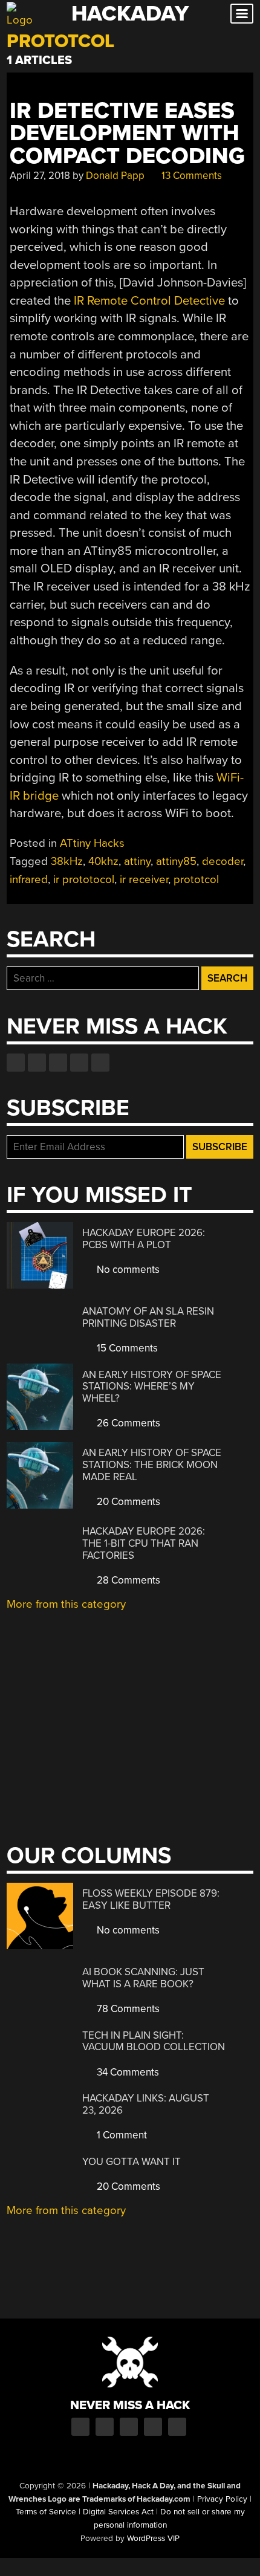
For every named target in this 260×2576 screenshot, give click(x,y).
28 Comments (127, 1580)
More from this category (66, 1604)
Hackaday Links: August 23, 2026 (146, 2104)
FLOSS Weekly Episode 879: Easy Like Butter (151, 1899)
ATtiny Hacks (92, 843)
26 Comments (127, 1423)
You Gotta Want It (132, 2162)
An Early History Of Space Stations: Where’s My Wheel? (152, 1387)
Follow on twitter (37, 1063)
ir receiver (144, 879)
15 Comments (126, 1348)
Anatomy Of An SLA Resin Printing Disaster (148, 1317)
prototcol (196, 879)
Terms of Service (46, 2512)
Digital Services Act (118, 2512)
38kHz (67, 861)
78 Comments (127, 2009)
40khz (103, 861)
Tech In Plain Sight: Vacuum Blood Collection (154, 2041)
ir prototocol (84, 879)
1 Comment (121, 2135)
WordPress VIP (153, 2539)
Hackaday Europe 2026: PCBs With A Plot (144, 1239)
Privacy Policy (222, 2499)
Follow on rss (79, 1063)
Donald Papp (115, 176)
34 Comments (127, 2072)
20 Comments (127, 1502)
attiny (137, 861)
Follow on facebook (16, 1063)
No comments (127, 1270)
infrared (29, 879)
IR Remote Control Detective (149, 301)
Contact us (100, 1063)
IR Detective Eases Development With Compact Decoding (127, 134)
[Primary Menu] (242, 14)
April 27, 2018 (40, 176)
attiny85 (176, 861)
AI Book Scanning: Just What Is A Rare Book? (143, 1978)
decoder (223, 861)
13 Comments (190, 176)
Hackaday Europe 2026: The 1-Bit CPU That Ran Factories (144, 1543)
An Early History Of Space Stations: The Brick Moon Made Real (152, 1464)
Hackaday (130, 14)
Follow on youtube (58, 1063)
